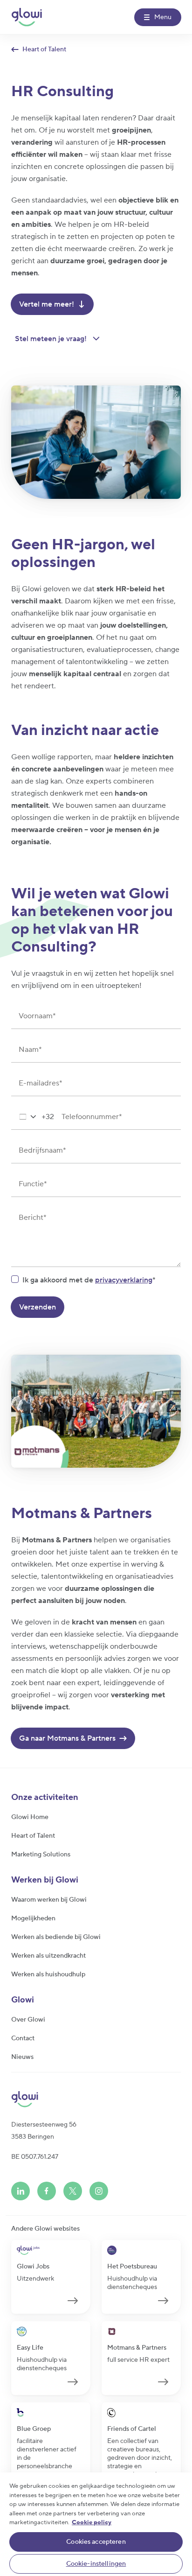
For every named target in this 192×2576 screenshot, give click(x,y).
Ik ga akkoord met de (87, 1280)
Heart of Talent (33, 1836)
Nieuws (22, 2057)
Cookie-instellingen (96, 2564)
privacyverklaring (124, 1280)
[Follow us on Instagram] (99, 2191)
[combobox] (33, 1117)
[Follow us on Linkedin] (21, 2191)
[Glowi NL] (27, 17)
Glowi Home (30, 1817)
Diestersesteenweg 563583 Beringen (44, 2131)
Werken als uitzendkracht (48, 1956)
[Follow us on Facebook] (47, 2191)
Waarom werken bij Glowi (49, 1900)
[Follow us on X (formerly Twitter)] (73, 2191)
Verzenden (38, 1307)
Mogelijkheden (33, 1918)
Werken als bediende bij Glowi (56, 1937)
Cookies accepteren (96, 2542)
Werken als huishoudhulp (48, 1974)
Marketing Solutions (41, 1855)
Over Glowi (28, 2020)
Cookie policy (92, 2522)
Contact (23, 2038)
